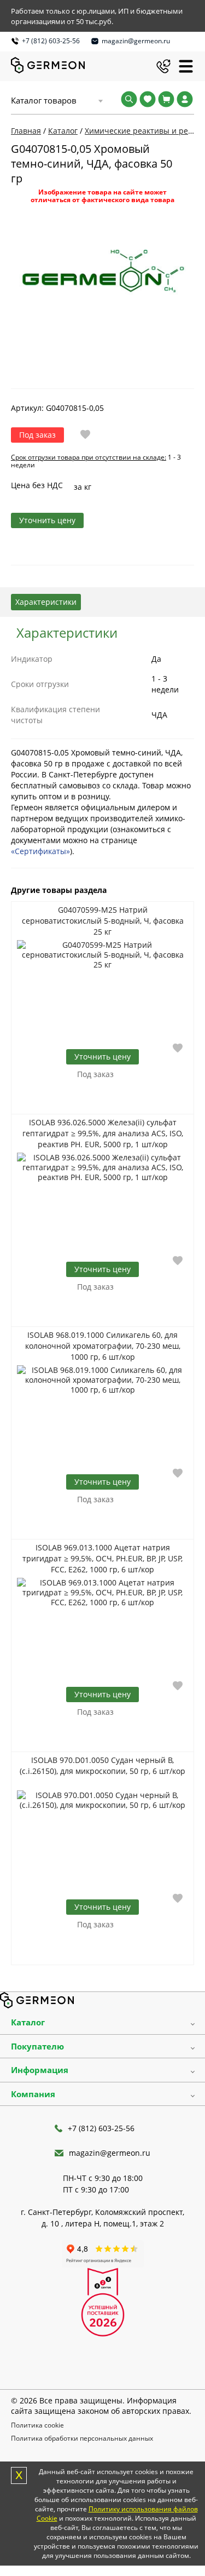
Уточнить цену (47, 520)
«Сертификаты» (40, 851)
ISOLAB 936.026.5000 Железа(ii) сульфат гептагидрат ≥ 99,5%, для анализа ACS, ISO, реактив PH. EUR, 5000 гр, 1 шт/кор (103, 1133)
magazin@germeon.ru (136, 41)
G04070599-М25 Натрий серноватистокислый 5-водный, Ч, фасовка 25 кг (103, 921)
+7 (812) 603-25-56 (51, 41)
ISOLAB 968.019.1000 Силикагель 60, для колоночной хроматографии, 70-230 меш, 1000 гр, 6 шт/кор (103, 1346)
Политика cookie (37, 2425)
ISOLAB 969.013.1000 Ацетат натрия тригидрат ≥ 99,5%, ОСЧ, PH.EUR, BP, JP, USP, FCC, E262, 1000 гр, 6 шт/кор (102, 1558)
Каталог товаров (44, 100)
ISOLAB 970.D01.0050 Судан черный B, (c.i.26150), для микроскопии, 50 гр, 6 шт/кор (102, 1765)
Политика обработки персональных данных (82, 2438)
